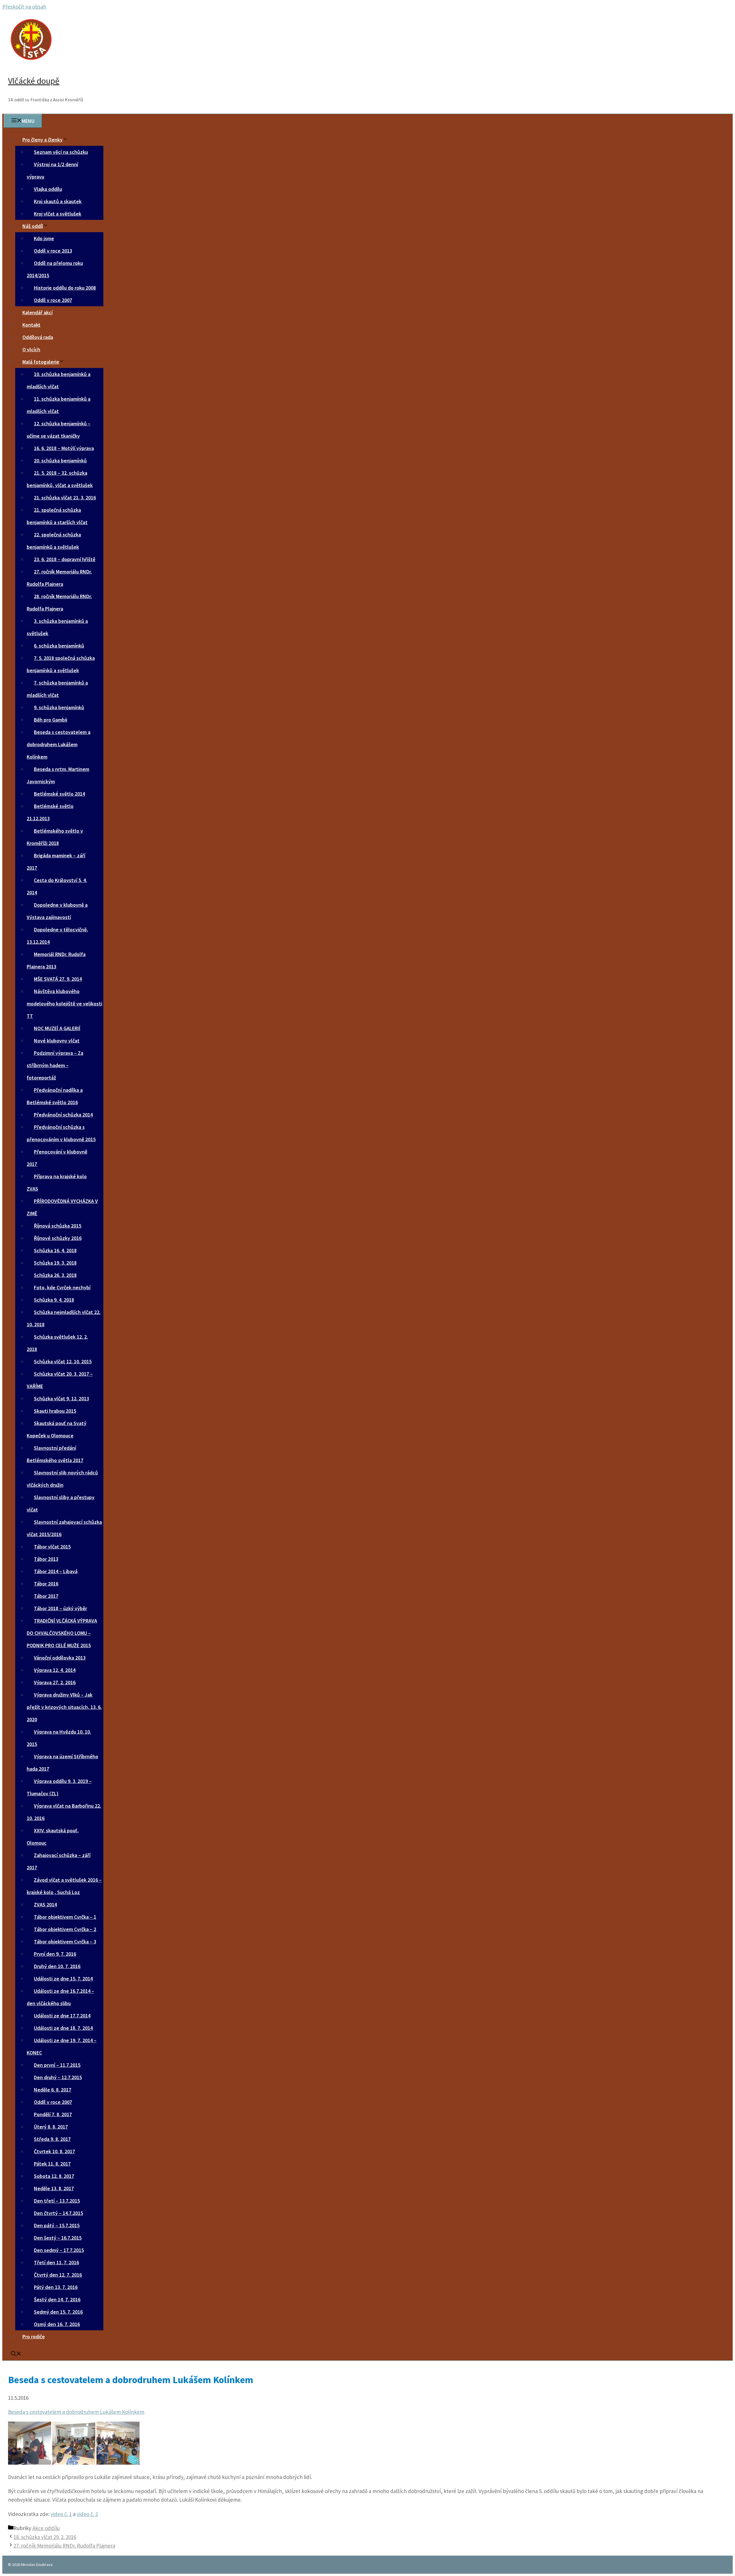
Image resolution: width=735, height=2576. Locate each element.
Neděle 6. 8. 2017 (53, 2090)
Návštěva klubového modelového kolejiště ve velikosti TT (64, 1004)
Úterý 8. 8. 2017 (51, 2127)
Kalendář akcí (37, 312)
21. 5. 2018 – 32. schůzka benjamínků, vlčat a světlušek (60, 479)
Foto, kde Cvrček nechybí (62, 1287)
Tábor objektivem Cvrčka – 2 (65, 1929)
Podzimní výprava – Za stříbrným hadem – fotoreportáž (55, 1065)
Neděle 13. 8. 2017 (54, 2188)
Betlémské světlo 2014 (59, 794)
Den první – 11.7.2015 (57, 2065)
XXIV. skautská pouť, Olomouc (53, 1837)
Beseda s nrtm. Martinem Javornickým (58, 775)
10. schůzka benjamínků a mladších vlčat (59, 380)
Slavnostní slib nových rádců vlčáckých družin (62, 1479)
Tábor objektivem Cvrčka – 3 (65, 1942)
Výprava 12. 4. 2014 (55, 1670)
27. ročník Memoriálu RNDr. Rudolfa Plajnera (59, 578)
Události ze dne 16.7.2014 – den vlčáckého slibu (60, 1997)
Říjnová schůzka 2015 (58, 1226)
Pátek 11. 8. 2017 (52, 2164)
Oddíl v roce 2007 (53, 300)
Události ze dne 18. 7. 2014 (63, 2028)
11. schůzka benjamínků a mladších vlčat (59, 405)
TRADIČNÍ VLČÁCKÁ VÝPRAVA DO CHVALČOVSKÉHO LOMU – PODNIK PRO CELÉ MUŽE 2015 (62, 1633)
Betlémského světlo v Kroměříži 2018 (55, 837)
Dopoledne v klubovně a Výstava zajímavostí (57, 911)
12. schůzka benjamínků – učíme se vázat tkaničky (59, 430)
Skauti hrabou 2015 (55, 1411)
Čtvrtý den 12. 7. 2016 (58, 2275)
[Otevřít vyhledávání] (16, 2354)
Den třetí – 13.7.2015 (57, 2201)
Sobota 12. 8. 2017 (54, 2176)
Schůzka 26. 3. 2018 (55, 1275)
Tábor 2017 (46, 1596)
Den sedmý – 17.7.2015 (59, 2250)
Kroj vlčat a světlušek (58, 214)
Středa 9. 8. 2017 (52, 2139)
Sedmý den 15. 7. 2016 (58, 2312)
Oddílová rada (38, 337)
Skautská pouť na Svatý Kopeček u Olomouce (57, 1429)
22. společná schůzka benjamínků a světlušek (54, 541)
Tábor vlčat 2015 (52, 1547)
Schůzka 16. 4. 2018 (55, 1250)
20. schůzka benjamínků (60, 461)
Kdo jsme (44, 238)
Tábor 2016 (46, 1584)
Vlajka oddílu (48, 189)
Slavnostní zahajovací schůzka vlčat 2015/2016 (64, 1528)
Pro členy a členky (42, 140)
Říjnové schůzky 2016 (58, 1238)
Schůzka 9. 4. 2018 (54, 1300)
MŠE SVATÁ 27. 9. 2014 (58, 979)
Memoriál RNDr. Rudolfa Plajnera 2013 (56, 960)
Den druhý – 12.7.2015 (58, 2077)
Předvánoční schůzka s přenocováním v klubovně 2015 (61, 1133)
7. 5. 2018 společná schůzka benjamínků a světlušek (61, 664)
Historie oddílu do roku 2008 (65, 288)
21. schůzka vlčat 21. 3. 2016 (65, 498)
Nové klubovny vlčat (57, 1041)
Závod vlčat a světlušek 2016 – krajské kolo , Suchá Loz (64, 1886)
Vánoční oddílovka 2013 (60, 1658)
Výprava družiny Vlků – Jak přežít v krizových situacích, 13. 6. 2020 (64, 1707)
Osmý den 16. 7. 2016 (57, 2324)
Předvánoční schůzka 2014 (63, 1115)
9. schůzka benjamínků (59, 707)
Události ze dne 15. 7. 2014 (63, 1979)
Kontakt (31, 325)
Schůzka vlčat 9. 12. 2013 (61, 1399)
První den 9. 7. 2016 (55, 1954)
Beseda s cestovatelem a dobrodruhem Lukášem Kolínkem (59, 744)
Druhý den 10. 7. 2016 (57, 1966)
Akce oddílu (46, 2528)
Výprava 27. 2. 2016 (55, 1682)
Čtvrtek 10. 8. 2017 (54, 2151)
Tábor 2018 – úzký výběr (60, 1608)
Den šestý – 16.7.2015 (58, 2238)
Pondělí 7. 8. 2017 (53, 2114)
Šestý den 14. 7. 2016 (57, 2299)
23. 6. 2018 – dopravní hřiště (65, 559)
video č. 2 (87, 2514)
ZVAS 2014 (45, 1905)
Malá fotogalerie (41, 362)
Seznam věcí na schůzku (61, 152)
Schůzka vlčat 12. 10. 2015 (63, 1361)
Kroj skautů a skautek (58, 201)
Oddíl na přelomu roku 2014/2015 (55, 269)
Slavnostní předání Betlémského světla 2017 (55, 1454)
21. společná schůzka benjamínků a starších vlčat (57, 516)
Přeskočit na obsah (24, 7)
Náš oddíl (33, 226)
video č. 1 (61, 2514)
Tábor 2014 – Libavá (56, 1571)
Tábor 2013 (46, 1559)
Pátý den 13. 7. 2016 (56, 2287)
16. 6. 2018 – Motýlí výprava (64, 448)
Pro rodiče (34, 2336)
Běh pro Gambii (51, 720)
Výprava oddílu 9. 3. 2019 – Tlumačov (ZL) (59, 1787)
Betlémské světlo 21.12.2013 (50, 812)
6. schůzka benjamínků (59, 646)
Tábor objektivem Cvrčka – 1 (65, 1917)
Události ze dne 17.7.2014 (62, 2016)
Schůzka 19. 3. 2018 (55, 1263)
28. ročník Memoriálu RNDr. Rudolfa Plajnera (59, 602)
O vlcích (31, 349)
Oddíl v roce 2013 (53, 251)
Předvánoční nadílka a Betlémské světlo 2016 (55, 1096)
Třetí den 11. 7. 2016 (56, 2262)
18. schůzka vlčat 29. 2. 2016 (45, 2537)
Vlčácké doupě (34, 81)
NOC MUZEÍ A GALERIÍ (57, 1028)
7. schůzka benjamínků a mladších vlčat (57, 689)
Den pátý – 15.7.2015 (57, 2225)
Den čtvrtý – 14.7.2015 (58, 2213)
